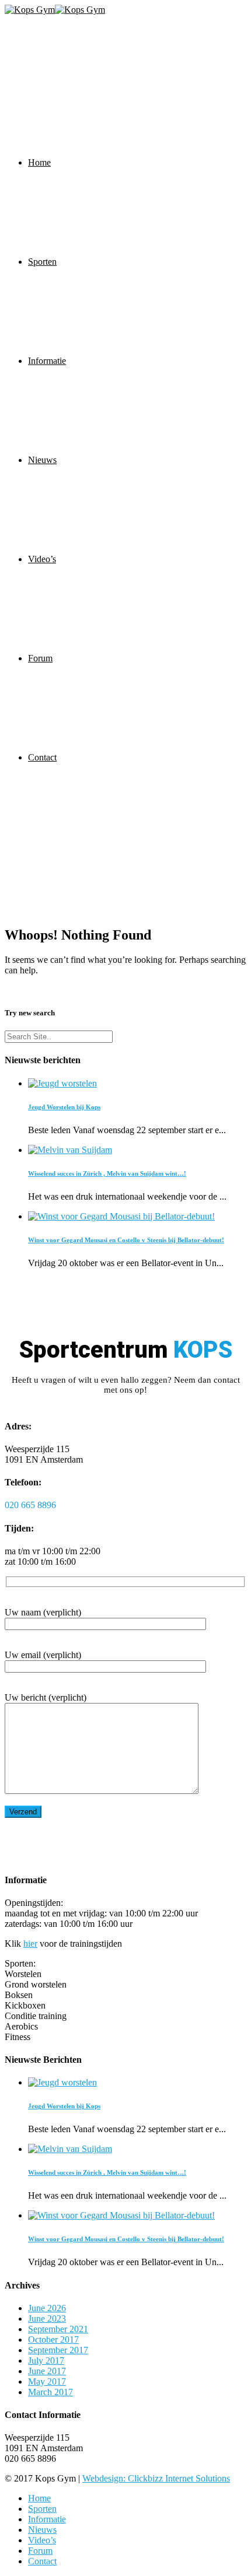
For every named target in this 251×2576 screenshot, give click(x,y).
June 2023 (47, 2319)
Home (39, 162)
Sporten (42, 262)
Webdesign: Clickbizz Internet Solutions (156, 2478)
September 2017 (58, 2350)
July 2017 (46, 2361)
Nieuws (42, 460)
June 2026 (47, 2308)
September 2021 (58, 2329)
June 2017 (47, 2371)
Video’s (42, 559)
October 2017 (53, 2340)
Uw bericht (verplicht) (46, 1697)
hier (30, 1944)
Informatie (47, 361)
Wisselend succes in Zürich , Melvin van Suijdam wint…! (107, 1173)
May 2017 (47, 2382)
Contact (42, 757)
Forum (40, 658)
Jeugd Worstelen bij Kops (64, 1107)
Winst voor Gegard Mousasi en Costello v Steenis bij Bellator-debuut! (126, 1240)
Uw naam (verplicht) (43, 1612)
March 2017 (50, 2392)
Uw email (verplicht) (43, 1655)
